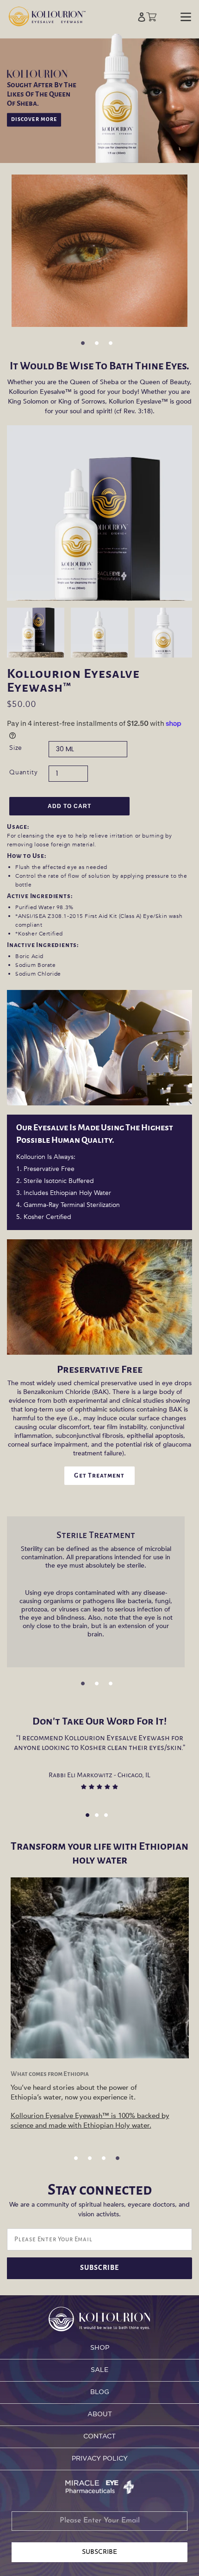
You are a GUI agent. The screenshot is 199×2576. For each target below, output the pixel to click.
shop (100, 2348)
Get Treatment (99, 1475)
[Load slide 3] (109, 1818)
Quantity (23, 772)
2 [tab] (99, 346)
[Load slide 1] (90, 1818)
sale (99, 2370)
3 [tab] (113, 346)
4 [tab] (120, 2161)
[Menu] (186, 16)
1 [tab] (86, 346)
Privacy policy (100, 2459)
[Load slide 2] (99, 1818)
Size (16, 748)
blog (100, 2392)
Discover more (34, 120)
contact (99, 2437)
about (100, 2414)
